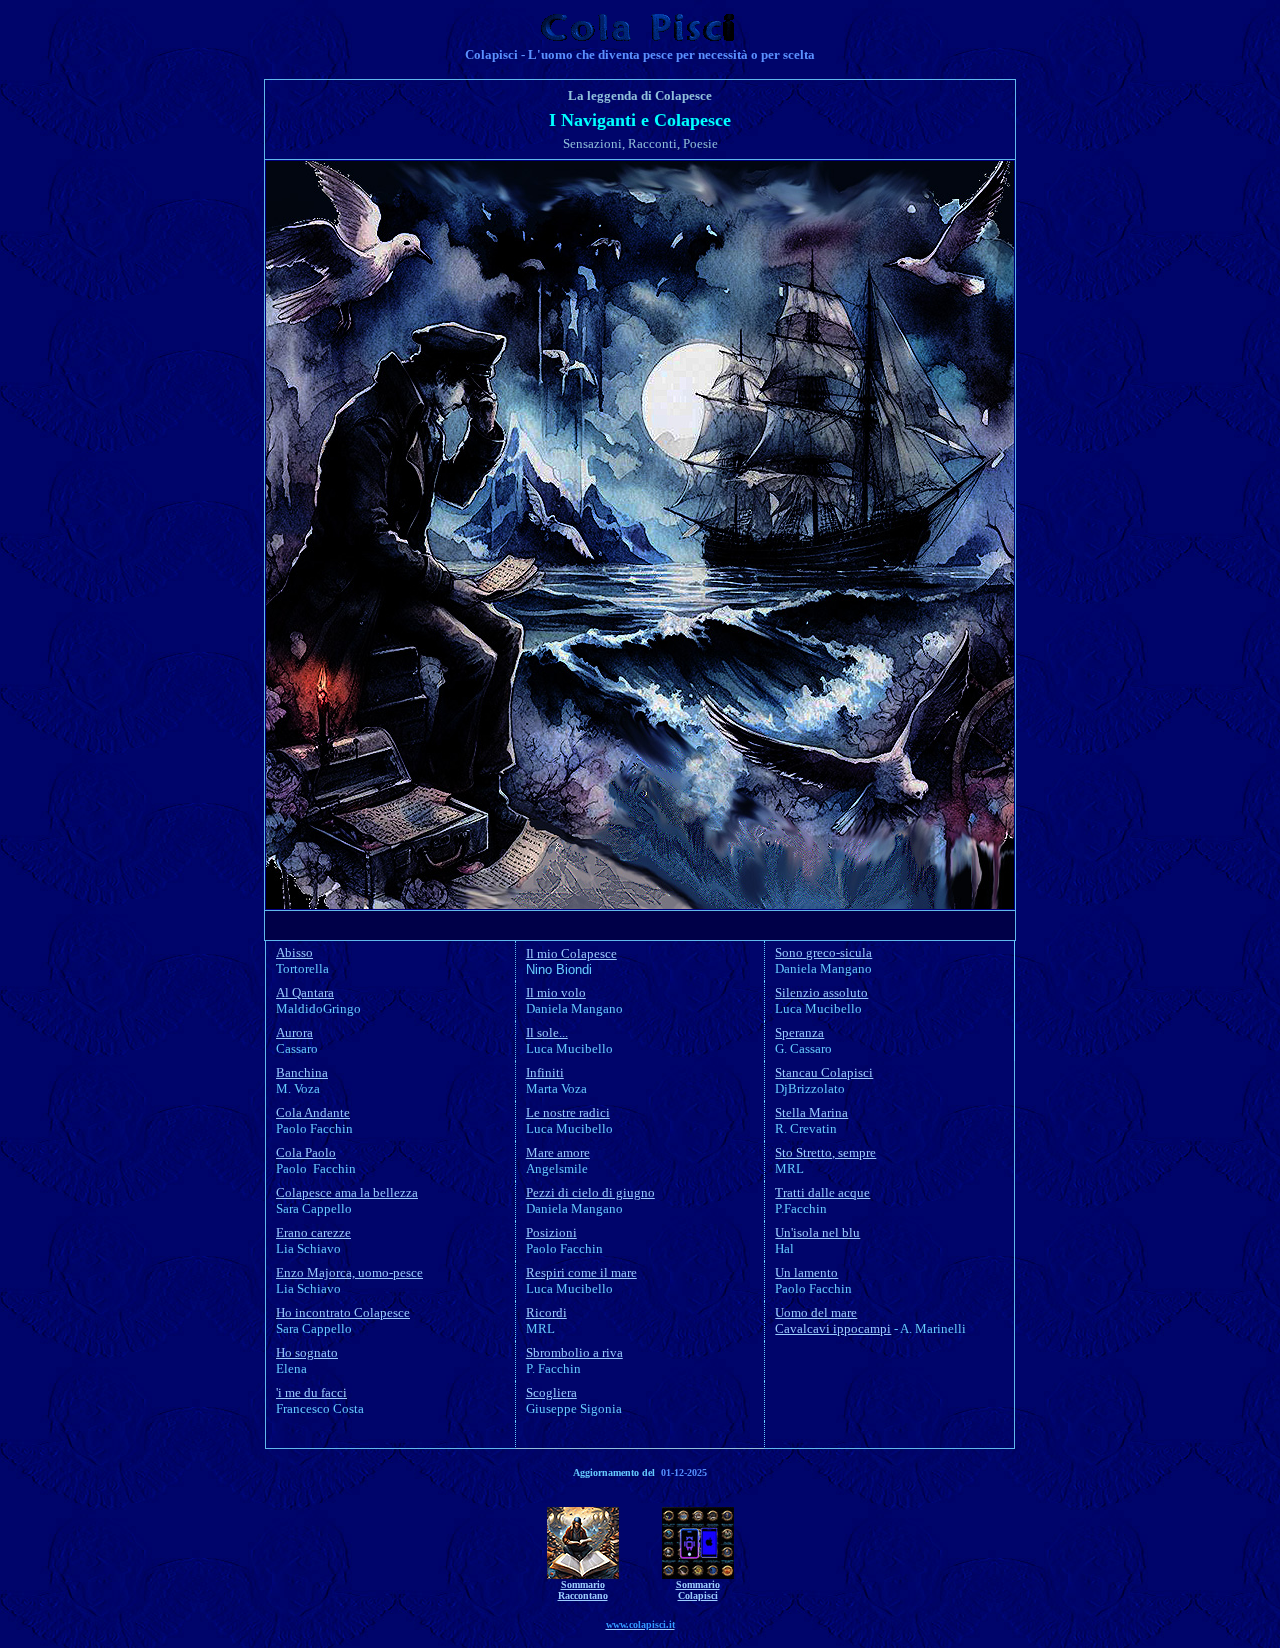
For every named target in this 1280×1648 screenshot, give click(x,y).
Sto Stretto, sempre (825, 1152)
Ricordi (546, 1312)
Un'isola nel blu (817, 1232)
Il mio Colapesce (571, 953)
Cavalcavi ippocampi (833, 1328)
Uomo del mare (816, 1312)
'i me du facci (311, 1392)
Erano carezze (313, 1232)
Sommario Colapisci (698, 1590)
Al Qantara (305, 992)
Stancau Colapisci (824, 1072)
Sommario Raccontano (583, 1590)
